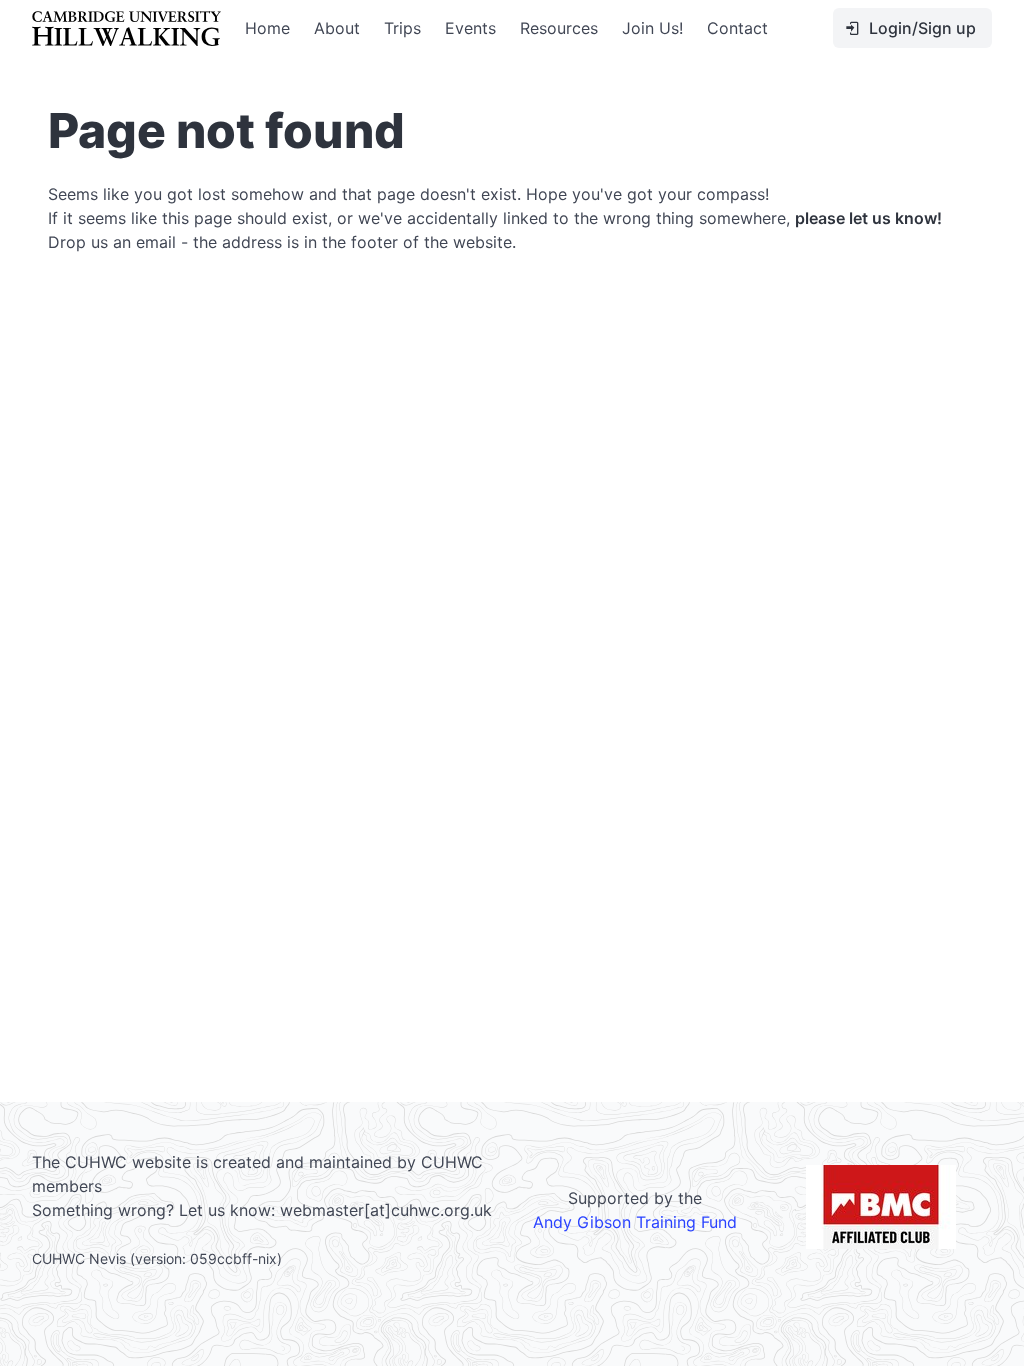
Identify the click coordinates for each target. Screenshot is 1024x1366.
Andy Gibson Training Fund (635, 1222)
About (337, 28)
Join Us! (652, 28)
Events (470, 28)
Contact (737, 28)
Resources (559, 28)
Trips (402, 28)
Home (267, 28)
